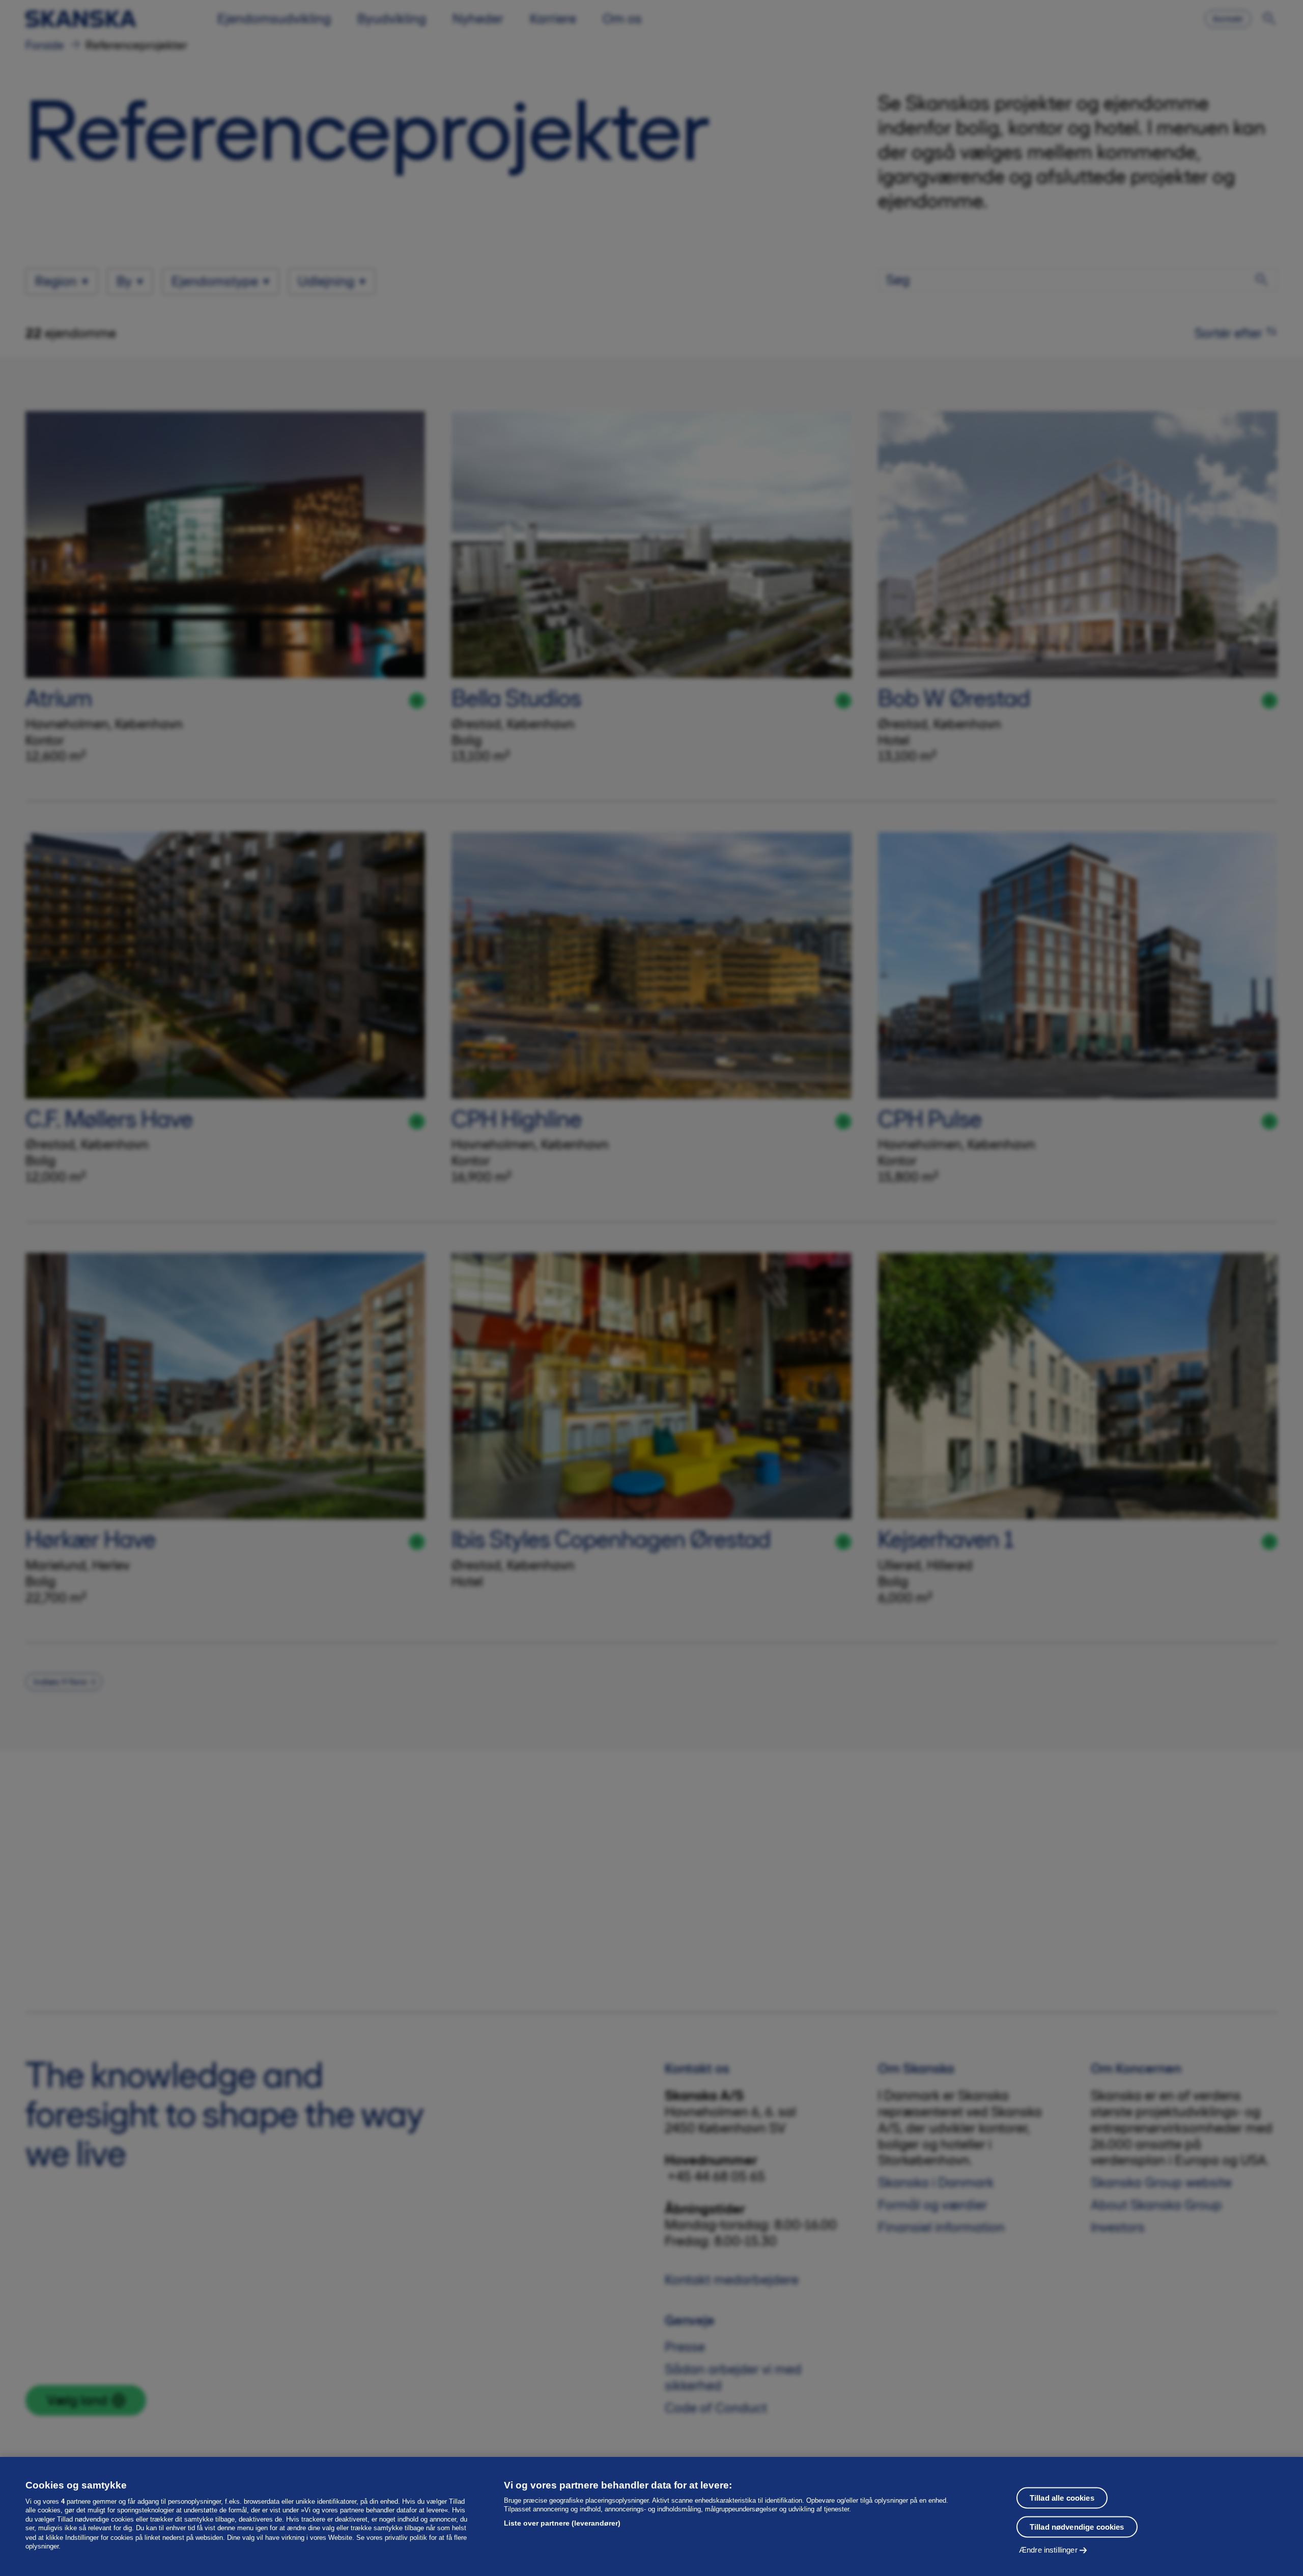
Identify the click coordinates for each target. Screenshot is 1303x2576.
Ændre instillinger (1048, 2549)
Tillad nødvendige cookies (1077, 2526)
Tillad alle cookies (1062, 2497)
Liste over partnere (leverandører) (562, 2523)
